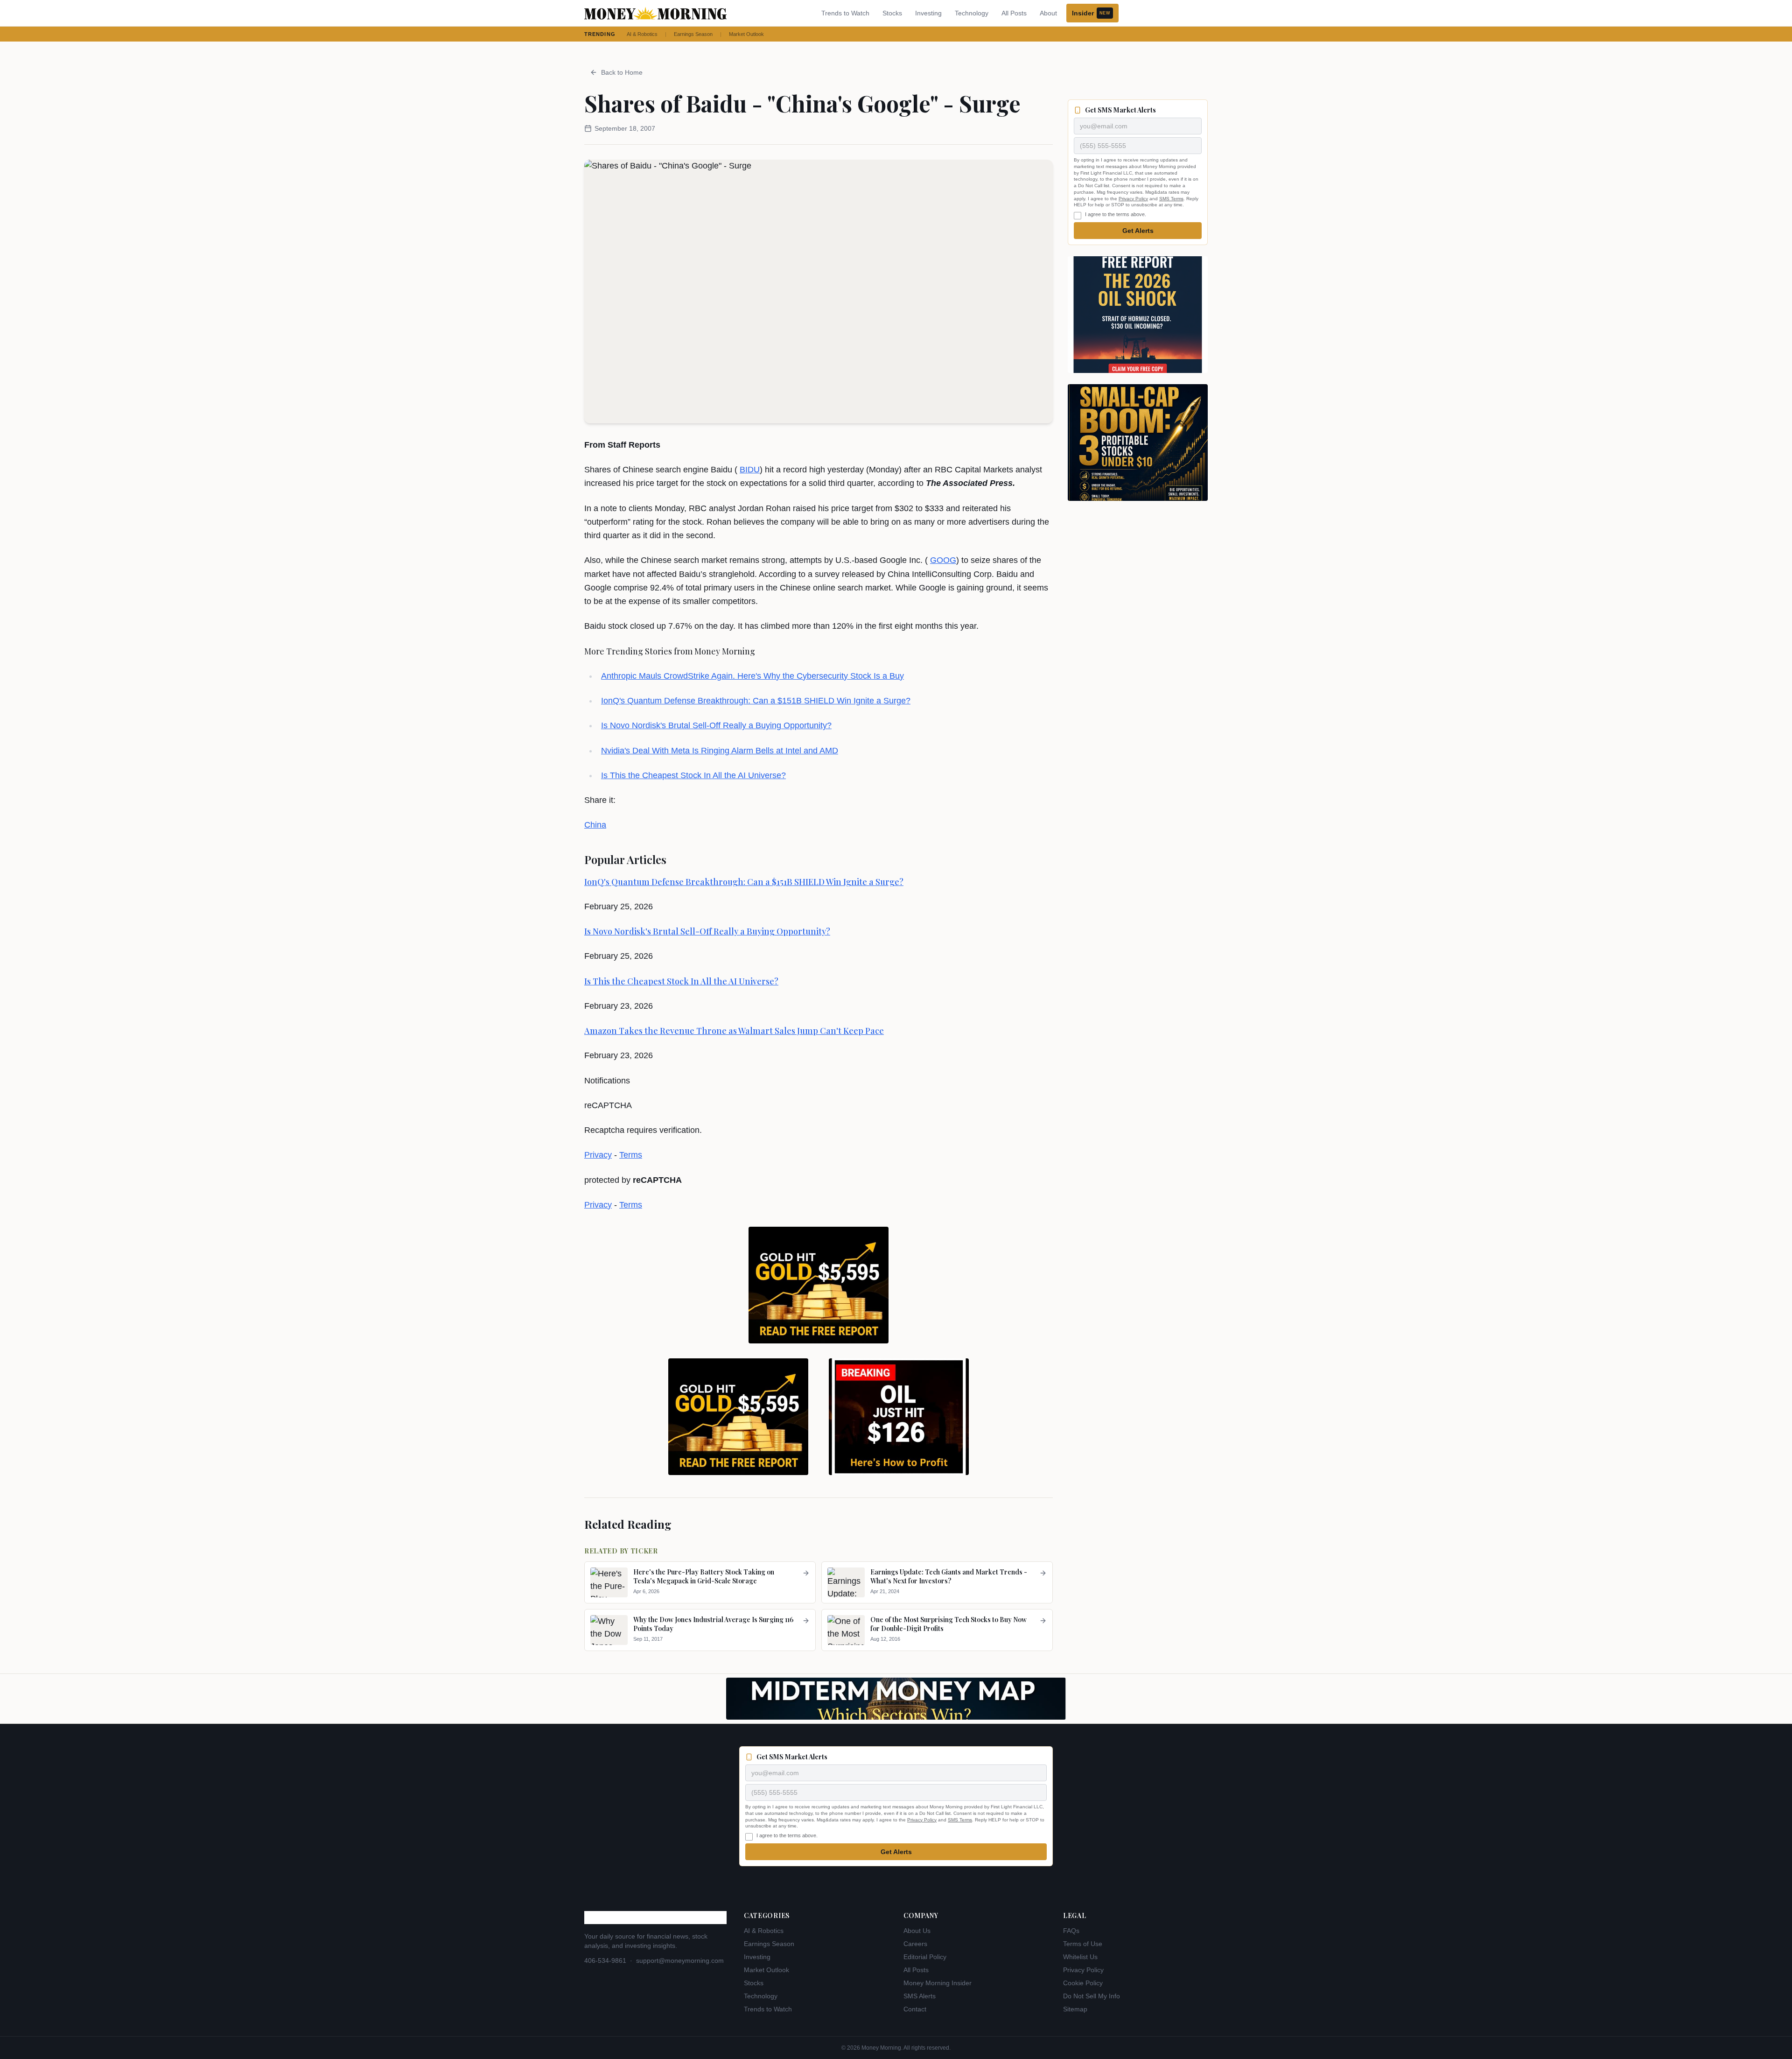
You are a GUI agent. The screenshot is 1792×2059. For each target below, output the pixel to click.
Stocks (892, 13)
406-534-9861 (605, 1961)
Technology (972, 13)
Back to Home (622, 72)
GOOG (943, 560)
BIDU (750, 470)
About (1048, 13)
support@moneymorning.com (680, 1961)
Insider (1091, 13)
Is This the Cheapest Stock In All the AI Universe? (693, 775)
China (595, 825)
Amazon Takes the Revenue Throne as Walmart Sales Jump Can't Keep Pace (734, 1031)
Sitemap (1075, 2009)
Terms (631, 1155)
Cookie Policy (1083, 1983)
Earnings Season (693, 34)
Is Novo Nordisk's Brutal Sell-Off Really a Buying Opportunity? (716, 725)
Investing (928, 13)
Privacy (598, 1155)
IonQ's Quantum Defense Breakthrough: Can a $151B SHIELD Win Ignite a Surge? (756, 701)
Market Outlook (746, 34)
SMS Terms (1171, 199)
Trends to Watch (845, 13)
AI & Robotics (642, 34)
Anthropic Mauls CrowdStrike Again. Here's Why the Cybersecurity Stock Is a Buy (752, 676)
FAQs (1071, 1931)
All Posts (1014, 13)
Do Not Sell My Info (1092, 1996)
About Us (917, 1931)
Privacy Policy (1133, 199)
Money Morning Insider (938, 1983)
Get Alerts (1138, 231)
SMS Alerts (920, 1996)
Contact (915, 2009)
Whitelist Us (1080, 1957)
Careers (915, 1944)
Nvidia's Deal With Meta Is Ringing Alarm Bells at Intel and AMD (720, 751)
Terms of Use (1083, 1944)
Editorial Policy (925, 1957)
